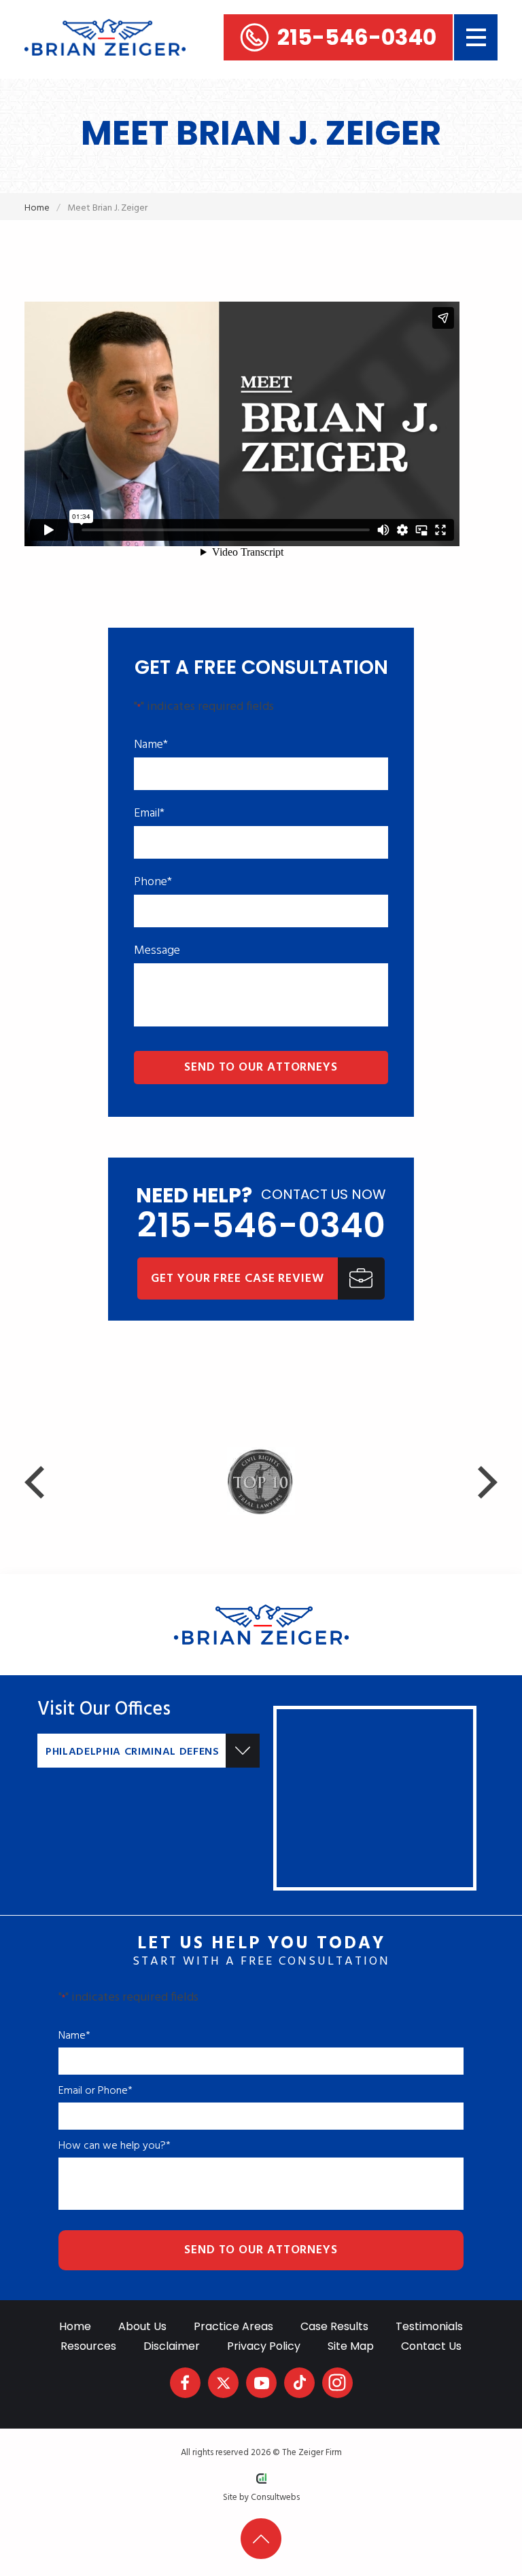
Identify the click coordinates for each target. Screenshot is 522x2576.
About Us (142, 2326)
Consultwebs (275, 2498)
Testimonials (429, 2326)
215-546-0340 (357, 37)
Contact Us (431, 2346)
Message (157, 951)
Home (37, 208)
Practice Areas (233, 2326)
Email (149, 814)
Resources (88, 2346)
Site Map (351, 2346)
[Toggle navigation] (476, 37)
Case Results (334, 2326)
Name (151, 745)
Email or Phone (95, 2091)
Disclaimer (172, 2346)
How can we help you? (115, 2146)
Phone (153, 882)
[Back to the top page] (261, 2539)
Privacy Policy (264, 2346)
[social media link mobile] (185, 2383)
